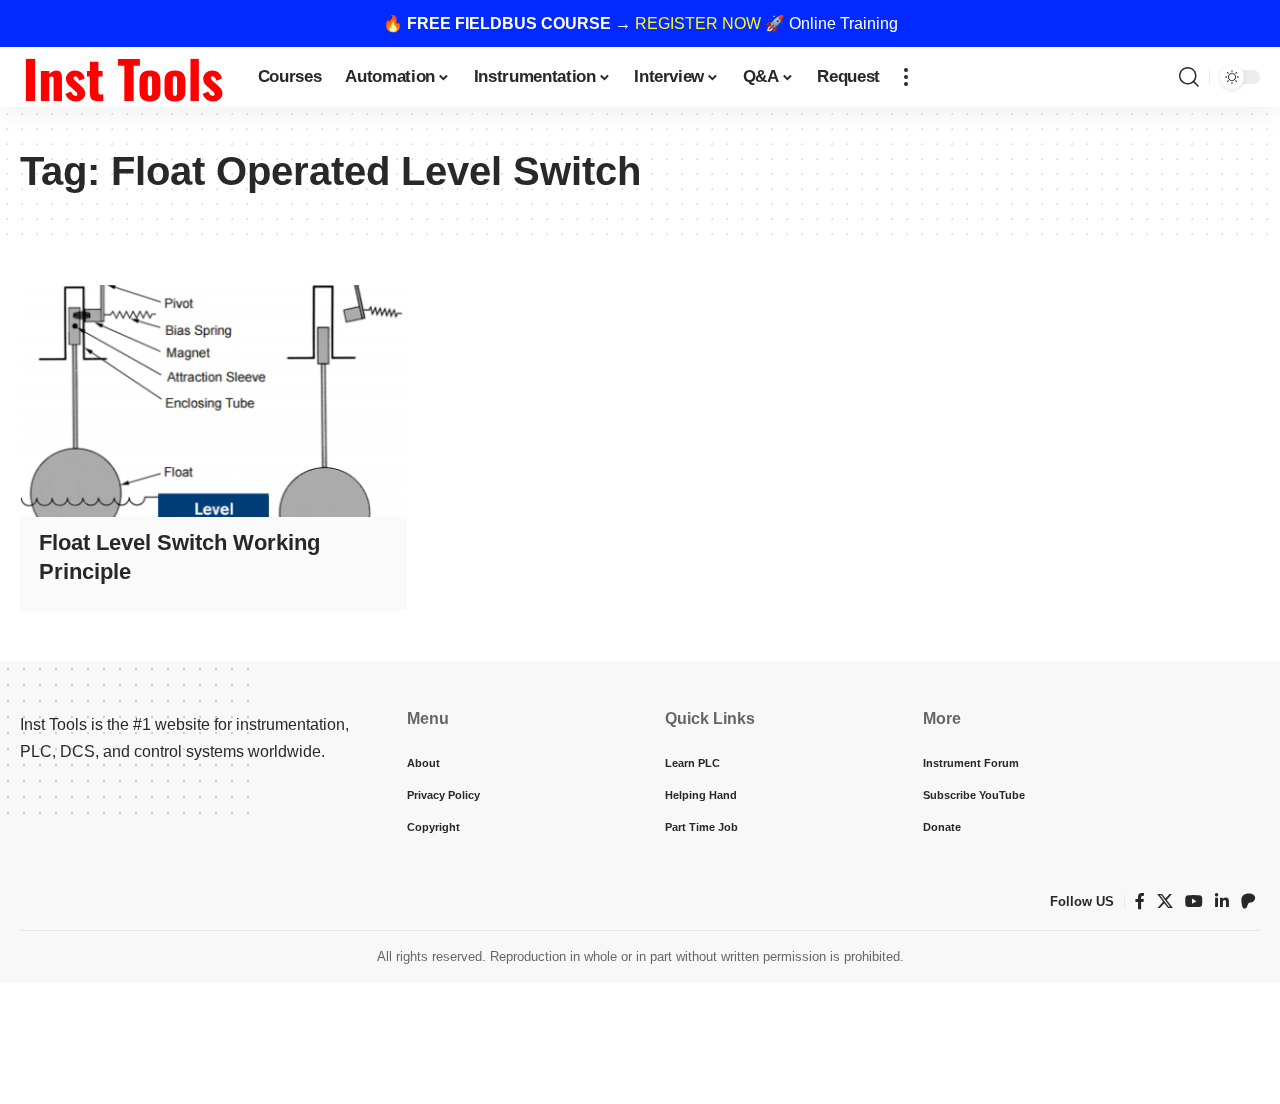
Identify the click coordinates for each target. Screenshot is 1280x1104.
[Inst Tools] (123, 77)
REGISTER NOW (698, 23)
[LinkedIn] (1222, 901)
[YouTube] (1194, 901)
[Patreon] (1248, 901)
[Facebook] (1140, 901)
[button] (906, 77)
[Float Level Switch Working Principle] (213, 401)
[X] (1165, 901)
